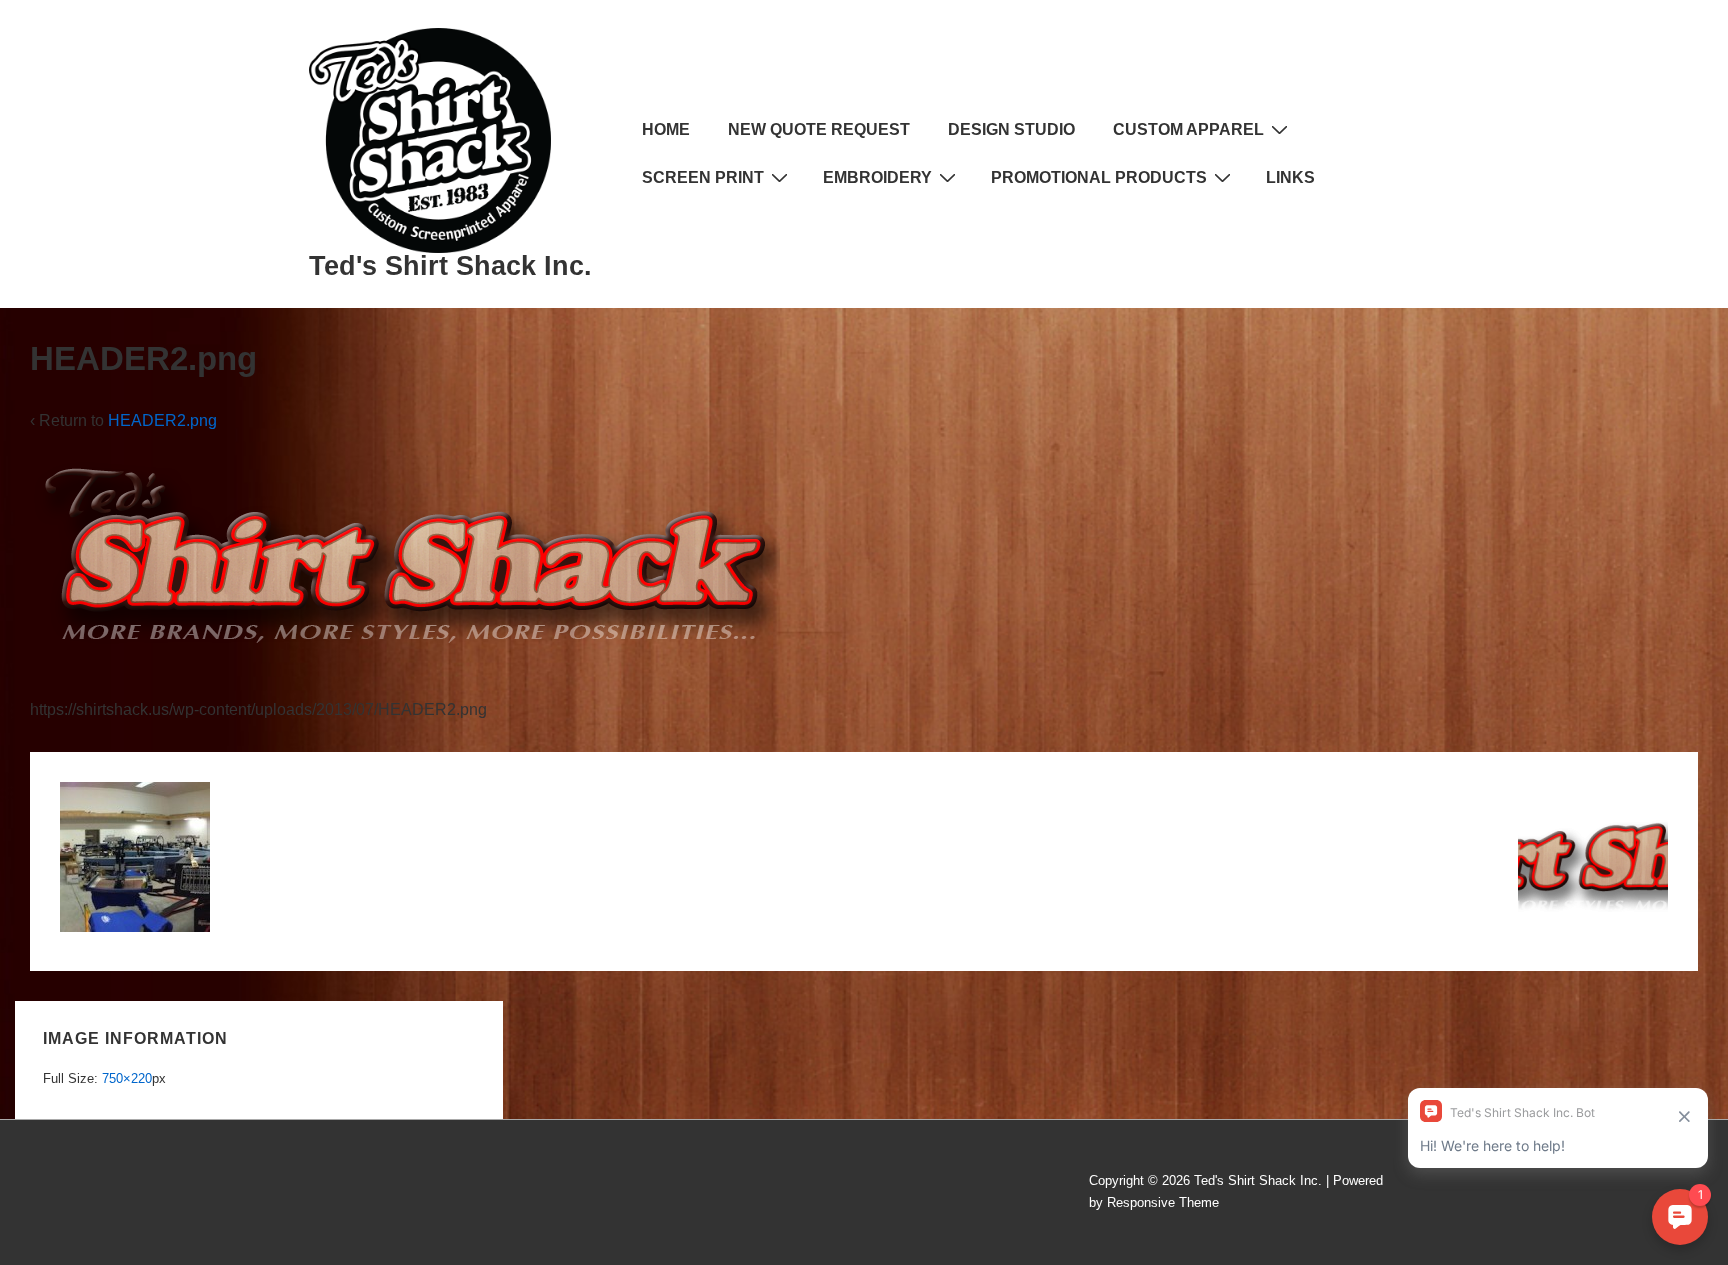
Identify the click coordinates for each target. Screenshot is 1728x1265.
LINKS (1290, 177)
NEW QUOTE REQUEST (819, 129)
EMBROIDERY (877, 177)
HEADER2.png (162, 420)
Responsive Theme (1163, 1202)
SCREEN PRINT (703, 177)
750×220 (127, 1078)
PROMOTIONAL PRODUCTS (1099, 177)
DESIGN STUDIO (1011, 129)
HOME (666, 129)
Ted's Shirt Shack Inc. (450, 266)
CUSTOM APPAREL (1188, 129)
